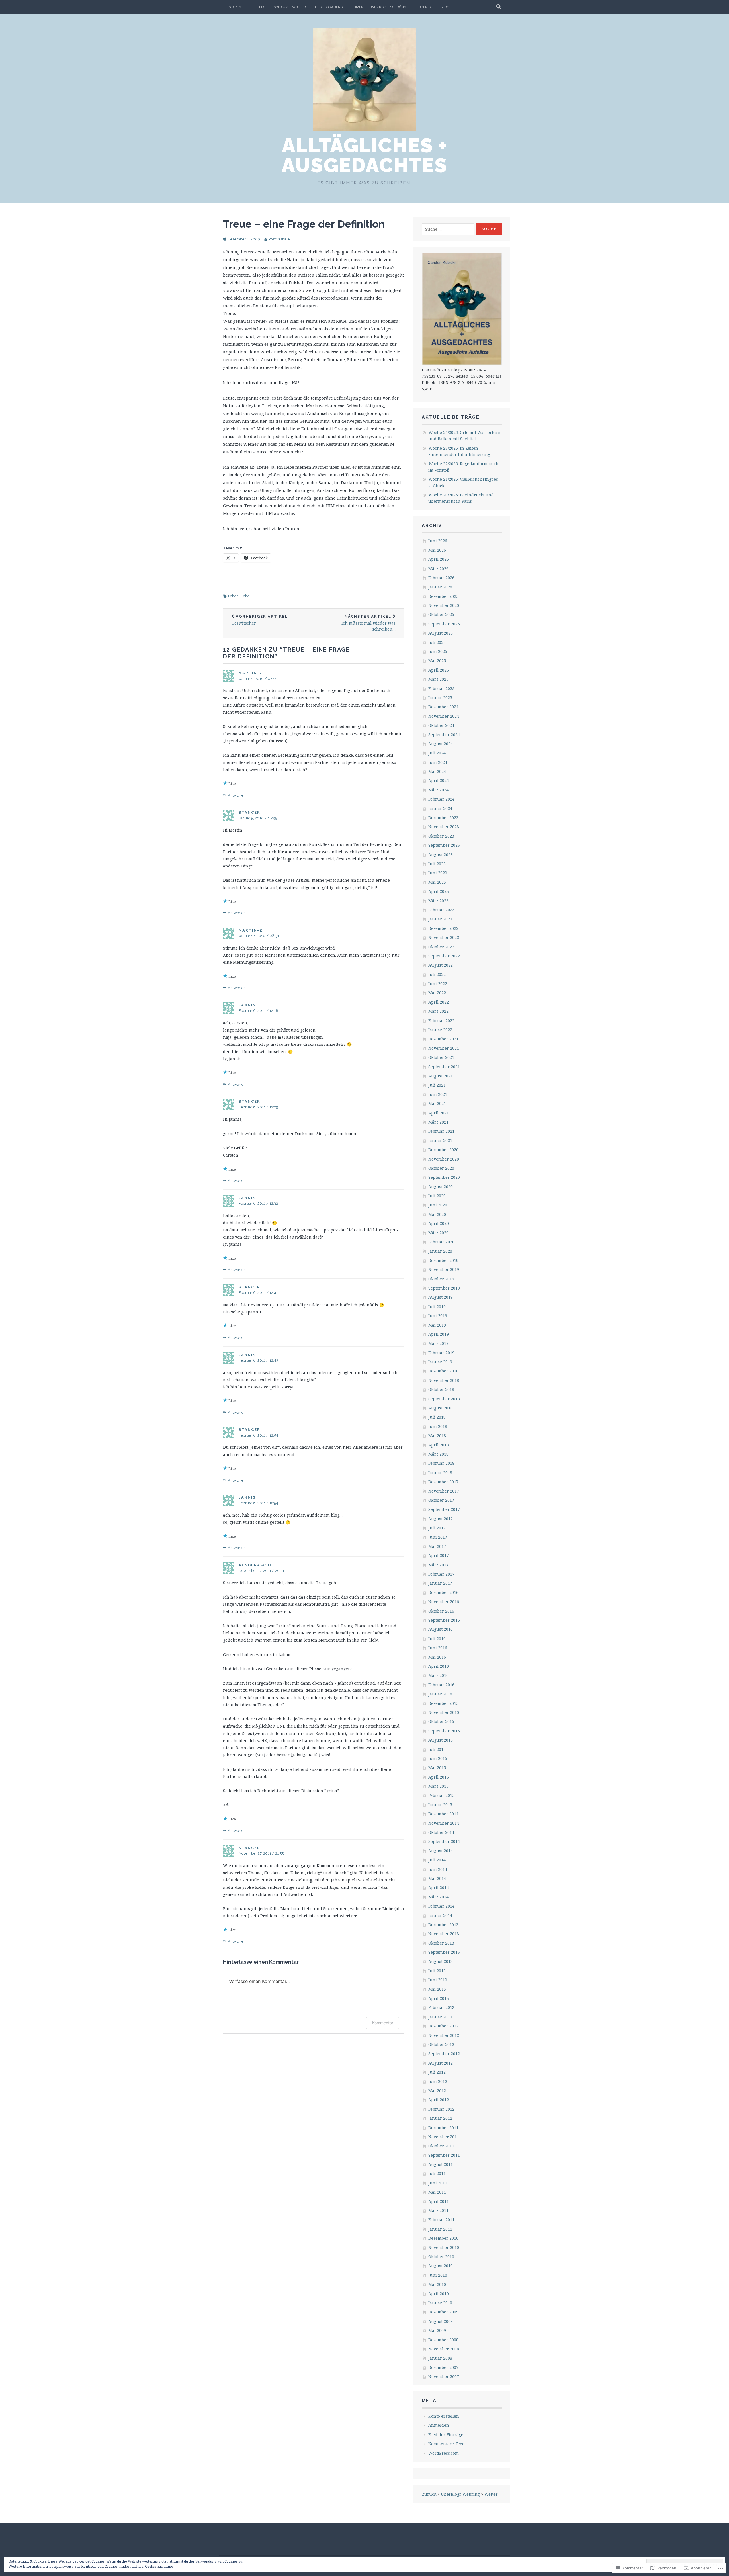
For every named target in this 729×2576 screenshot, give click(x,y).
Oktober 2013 (441, 1943)
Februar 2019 (441, 1353)
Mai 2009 (437, 2330)
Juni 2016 (438, 1648)
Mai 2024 (437, 771)
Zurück (429, 2494)
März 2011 (438, 2210)
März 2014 (438, 1897)
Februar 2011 (441, 2220)
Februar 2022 (441, 1021)
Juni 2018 (438, 1426)
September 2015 (444, 1731)
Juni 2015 (438, 1758)
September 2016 (444, 1620)
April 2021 (439, 1113)
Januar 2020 (440, 1251)
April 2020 (439, 1223)
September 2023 (444, 845)
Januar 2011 (440, 2229)
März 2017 (438, 1565)
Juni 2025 (438, 651)
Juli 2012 (437, 2072)
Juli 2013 (437, 1971)
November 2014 (444, 1823)
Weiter (491, 2494)
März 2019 (438, 1343)
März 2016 (438, 1675)
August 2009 (441, 2321)
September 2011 (444, 2155)
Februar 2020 (441, 1242)
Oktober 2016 (441, 1611)
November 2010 (444, 2247)
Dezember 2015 (443, 1703)
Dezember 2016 (443, 1592)
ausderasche (256, 1565)
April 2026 (439, 559)
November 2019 (444, 1269)
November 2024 (444, 716)
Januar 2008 (440, 2358)
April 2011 (439, 2201)
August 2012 (441, 2063)
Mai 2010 (437, 2284)
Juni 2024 (438, 762)
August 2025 (441, 633)
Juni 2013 (438, 1980)
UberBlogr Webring (460, 2494)
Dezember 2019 (443, 1260)
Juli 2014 (437, 1860)
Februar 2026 (441, 578)
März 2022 (438, 1011)
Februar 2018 (441, 1463)
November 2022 (444, 937)
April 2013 (439, 1998)
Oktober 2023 (441, 836)
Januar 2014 (440, 1915)
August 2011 (441, 2164)
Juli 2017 (437, 1528)
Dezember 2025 (443, 596)
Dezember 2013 (443, 1925)
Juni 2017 (438, 1537)
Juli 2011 (437, 2173)
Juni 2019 (438, 1316)
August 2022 (441, 965)
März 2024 (438, 790)
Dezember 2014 (443, 1814)
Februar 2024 (441, 799)
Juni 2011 (438, 2183)
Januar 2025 (440, 698)
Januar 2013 (440, 2017)
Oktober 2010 (441, 2257)
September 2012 (444, 2054)
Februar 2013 (441, 2007)
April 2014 (439, 1888)
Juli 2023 (437, 864)
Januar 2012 (440, 2118)
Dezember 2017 (443, 1482)
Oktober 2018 (441, 1389)
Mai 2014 (437, 1878)
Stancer (249, 812)
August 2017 (441, 1519)
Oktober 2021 (441, 1057)
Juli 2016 (437, 1639)
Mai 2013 (437, 1989)
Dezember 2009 (443, 2312)
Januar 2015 (440, 1805)
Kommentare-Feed (447, 2444)
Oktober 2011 (441, 2146)
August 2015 (441, 1740)
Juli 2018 (437, 1417)
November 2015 (444, 1712)
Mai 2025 (437, 661)
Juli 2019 (437, 1307)
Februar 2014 (441, 1906)
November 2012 (444, 2035)
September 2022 (444, 956)
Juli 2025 (437, 642)
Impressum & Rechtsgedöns (380, 7)
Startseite (238, 7)
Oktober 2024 (441, 725)
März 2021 (438, 1122)
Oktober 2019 (441, 1279)
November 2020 (444, 1159)
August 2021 (441, 1076)
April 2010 (439, 2294)
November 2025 (444, 605)
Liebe (245, 596)
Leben (233, 596)
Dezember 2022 (443, 928)
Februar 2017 (441, 1574)
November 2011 (444, 2137)
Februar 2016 (441, 1685)
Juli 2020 (437, 1196)
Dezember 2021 (443, 1039)
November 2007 (444, 2376)
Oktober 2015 (441, 1721)
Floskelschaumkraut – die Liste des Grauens (301, 7)
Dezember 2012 (443, 2026)
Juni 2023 (438, 873)
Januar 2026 (440, 587)
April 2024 (439, 780)
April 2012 (439, 2100)
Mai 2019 (437, 1325)
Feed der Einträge (446, 2435)
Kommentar (383, 2023)
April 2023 (439, 891)
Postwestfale (279, 239)
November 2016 (444, 1602)
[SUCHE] (499, 7)
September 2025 (444, 624)
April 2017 (439, 1555)
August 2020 (441, 1187)
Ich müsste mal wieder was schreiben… (368, 623)
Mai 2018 (437, 1436)
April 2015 (439, 1777)
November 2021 (444, 1048)
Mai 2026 (437, 550)
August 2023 (441, 855)
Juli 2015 (437, 1749)
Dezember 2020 (443, 1150)
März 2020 (438, 1233)
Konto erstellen (444, 2416)
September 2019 (444, 1288)
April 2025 (439, 670)
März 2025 (438, 679)
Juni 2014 (438, 1869)
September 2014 (444, 1841)
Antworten (237, 795)
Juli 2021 (437, 1085)
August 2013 (441, 1961)
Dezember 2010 (443, 2238)
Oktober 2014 (441, 1832)
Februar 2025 (441, 688)
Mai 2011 (437, 2192)
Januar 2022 (440, 1030)
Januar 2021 (440, 1140)
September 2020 (444, 1177)
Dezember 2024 (443, 707)
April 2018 (439, 1445)
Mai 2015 (437, 1768)
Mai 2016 (437, 1657)
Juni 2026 (438, 541)
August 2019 (441, 1297)
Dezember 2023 (443, 818)
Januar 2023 (440, 919)
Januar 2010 (440, 2303)
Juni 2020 (438, 1205)
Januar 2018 (440, 1473)
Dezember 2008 (443, 2340)
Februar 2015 (441, 1795)
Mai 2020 (437, 1214)
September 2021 (444, 1067)
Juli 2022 (437, 974)
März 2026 (438, 569)
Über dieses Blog (434, 7)
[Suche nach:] (448, 229)
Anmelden (439, 2425)
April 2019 (439, 1334)
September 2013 (444, 1952)
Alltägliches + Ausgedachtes (364, 155)
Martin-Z (251, 673)
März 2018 (438, 1454)
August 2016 (441, 1629)
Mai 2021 (437, 1103)
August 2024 (441, 744)
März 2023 (438, 901)
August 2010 (441, 2266)
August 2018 (441, 1408)
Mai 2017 (437, 1546)
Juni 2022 (438, 984)
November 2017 (444, 1491)
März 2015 (438, 1786)
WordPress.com (444, 2453)
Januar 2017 (440, 1583)
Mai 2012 (437, 2091)
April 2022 (439, 1002)
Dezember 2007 (443, 2367)
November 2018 (444, 1380)
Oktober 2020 (441, 1168)
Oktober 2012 (441, 2044)
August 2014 (441, 1851)
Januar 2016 (440, 1694)
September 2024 (444, 735)
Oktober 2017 (441, 1500)
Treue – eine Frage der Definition (304, 224)
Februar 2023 (441, 910)
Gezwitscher (260, 620)
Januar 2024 (440, 808)
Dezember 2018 (443, 1371)
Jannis (247, 1005)
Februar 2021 (441, 1131)
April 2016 (439, 1666)
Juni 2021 (438, 1094)
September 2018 (444, 1399)
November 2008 (444, 2349)
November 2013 (444, 1934)
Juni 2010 (438, 2275)
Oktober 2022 (441, 947)
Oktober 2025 (441, 614)
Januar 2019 (440, 1362)
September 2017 (444, 1509)
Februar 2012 (441, 2109)
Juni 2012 (438, 2081)
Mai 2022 (437, 993)
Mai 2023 (437, 882)
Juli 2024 (437, 753)
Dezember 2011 (443, 2128)
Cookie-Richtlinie (159, 2566)
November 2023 (444, 827)
